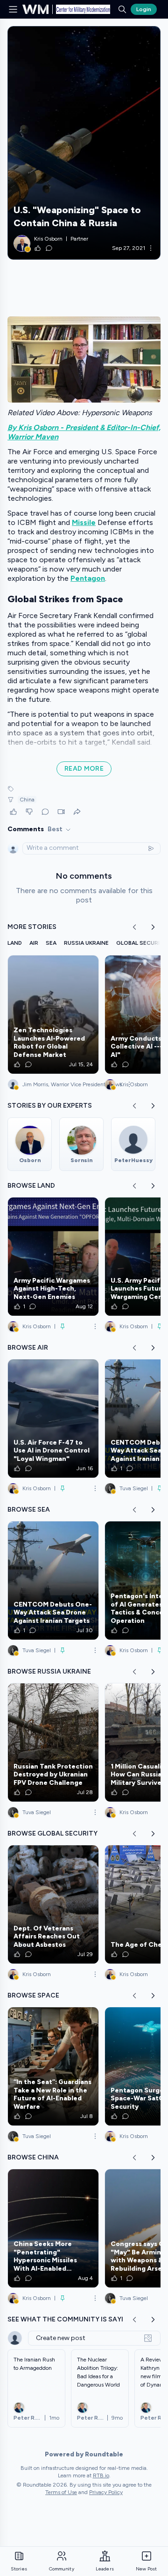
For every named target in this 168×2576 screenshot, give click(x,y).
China (27, 800)
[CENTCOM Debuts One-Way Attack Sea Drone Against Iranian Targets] (53, 1581)
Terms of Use (61, 2492)
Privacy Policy (106, 2492)
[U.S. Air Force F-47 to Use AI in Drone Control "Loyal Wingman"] (53, 1419)
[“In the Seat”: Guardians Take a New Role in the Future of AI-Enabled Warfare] (53, 2066)
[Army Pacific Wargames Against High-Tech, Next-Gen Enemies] (53, 1257)
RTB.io (101, 2475)
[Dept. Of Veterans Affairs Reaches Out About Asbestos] (53, 1904)
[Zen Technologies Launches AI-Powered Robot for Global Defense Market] (53, 1015)
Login (144, 9)
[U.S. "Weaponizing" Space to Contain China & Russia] (84, 143)
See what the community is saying (70, 2319)
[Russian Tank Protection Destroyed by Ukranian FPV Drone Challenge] (53, 1742)
